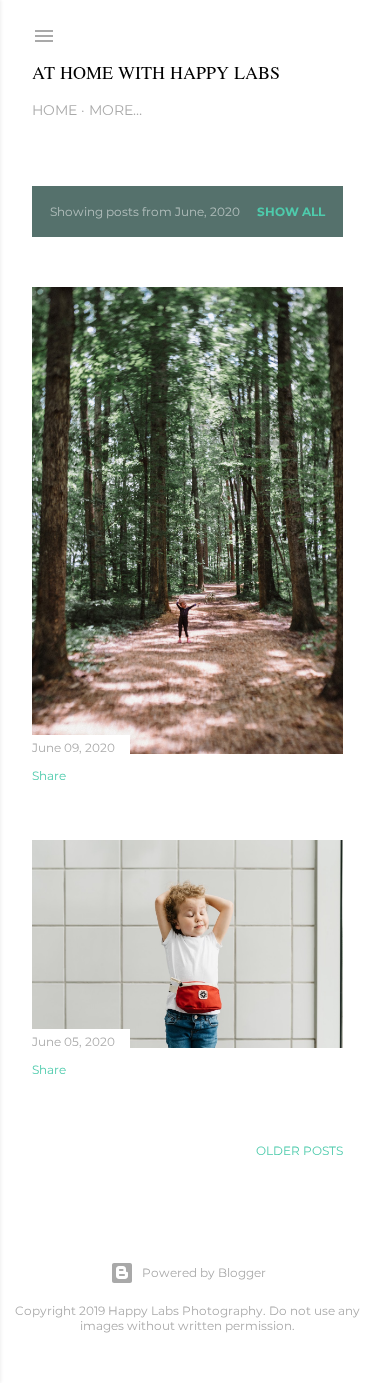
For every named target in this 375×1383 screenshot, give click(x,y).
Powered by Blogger (204, 1272)
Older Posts (299, 1150)
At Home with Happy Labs (156, 72)
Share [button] (49, 775)
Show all (291, 211)
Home (54, 110)
